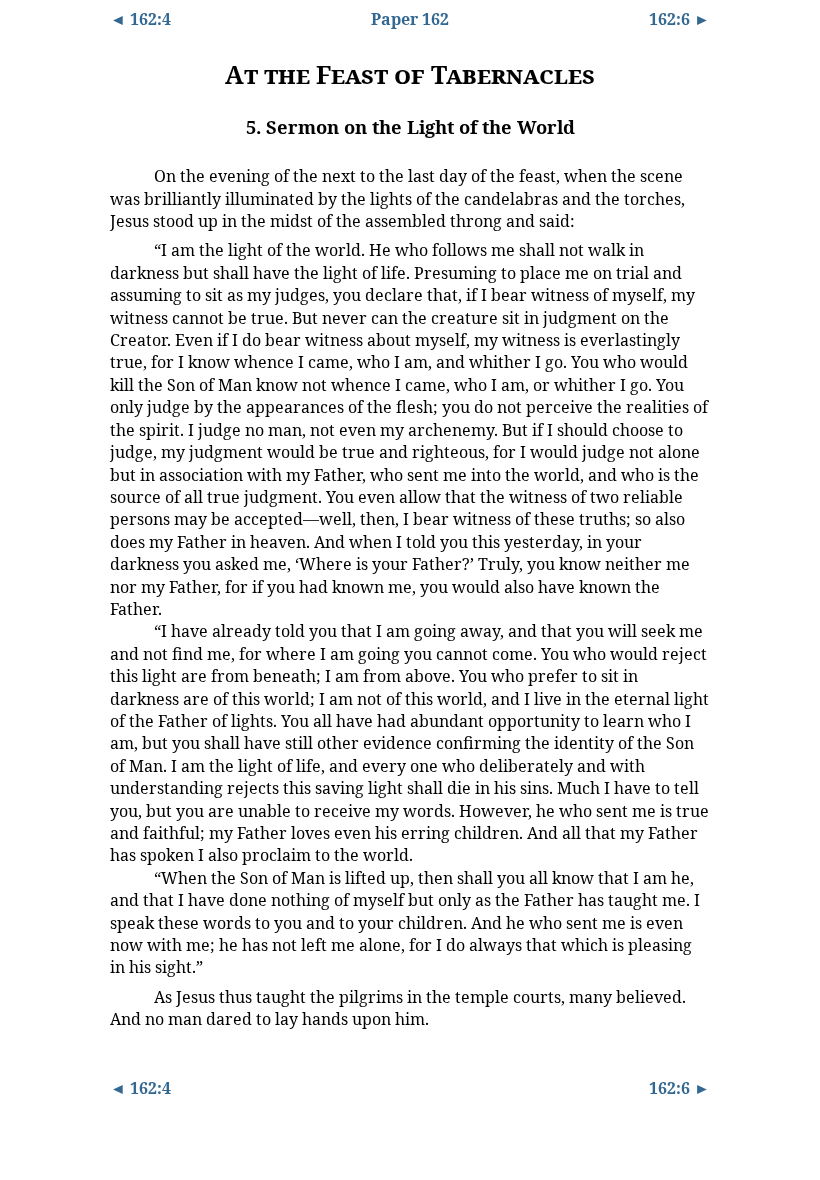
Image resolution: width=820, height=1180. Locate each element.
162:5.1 (128, 175)
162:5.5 (128, 996)
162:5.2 (128, 249)
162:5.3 (128, 630)
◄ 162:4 (140, 19)
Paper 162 (410, 19)
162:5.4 (128, 877)
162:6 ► (679, 19)
